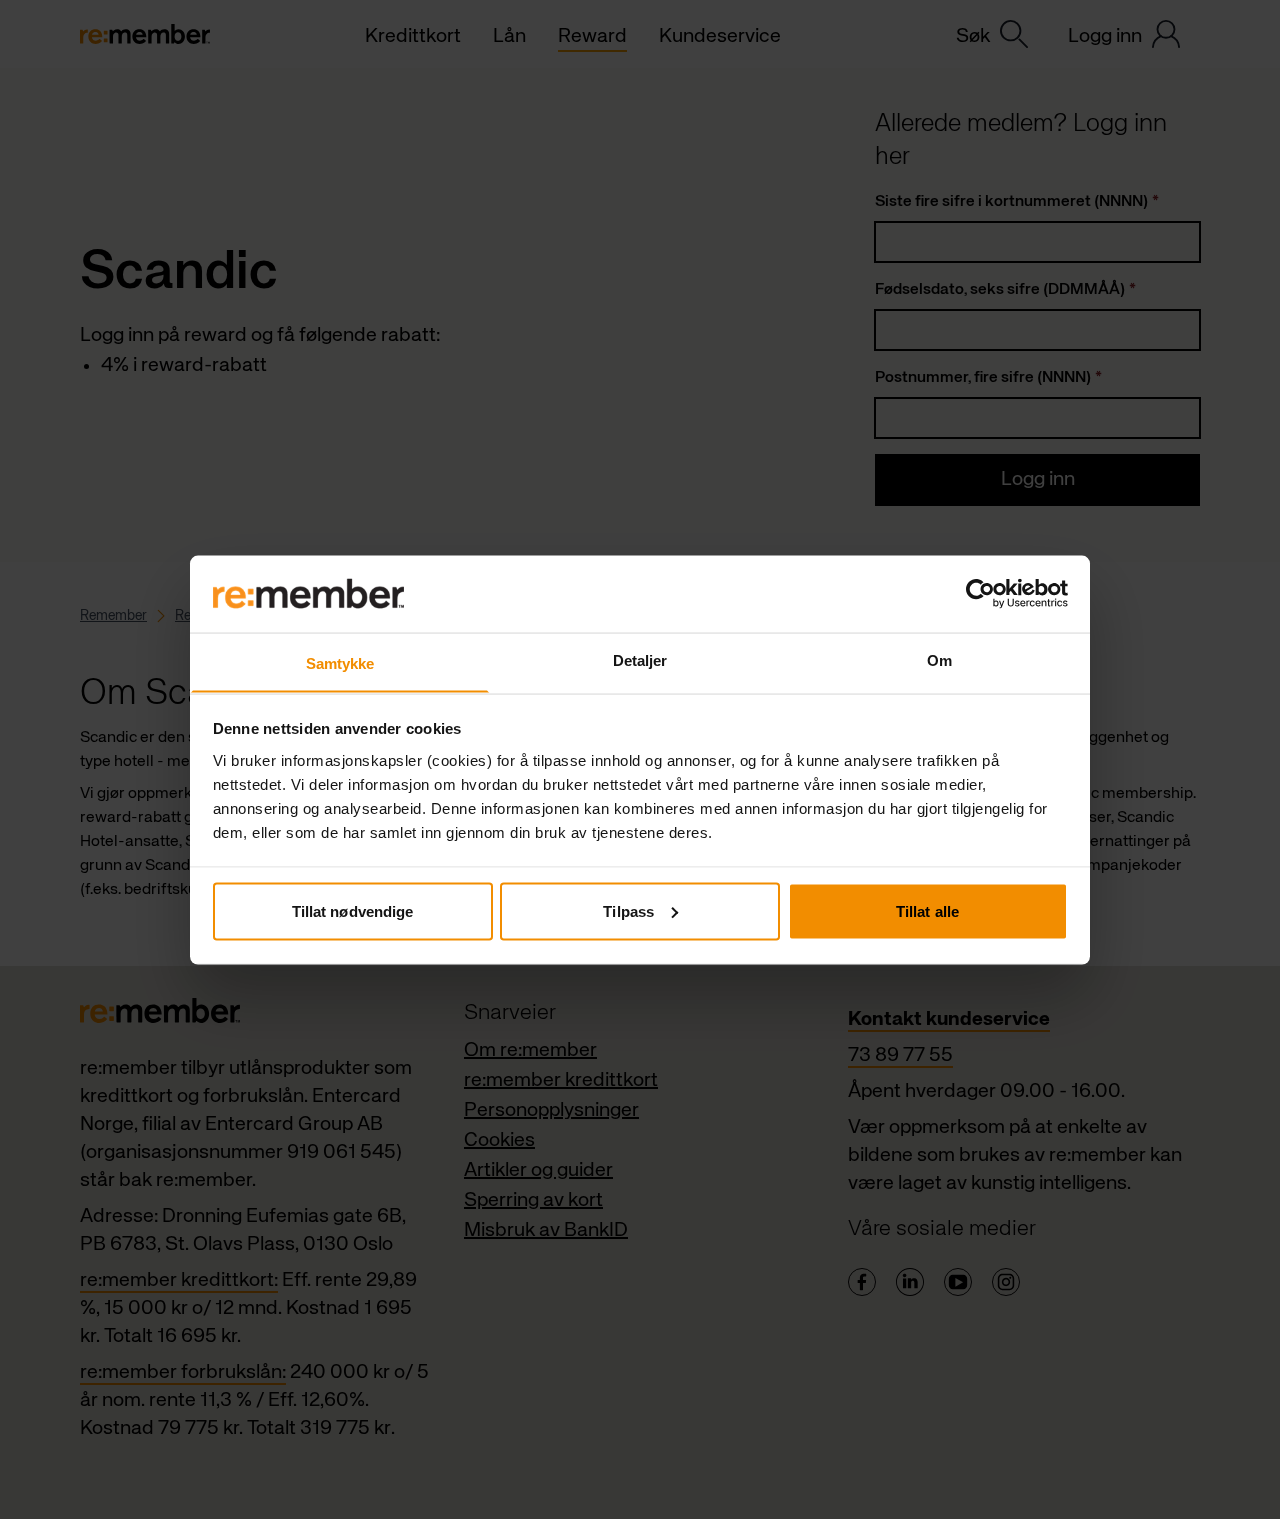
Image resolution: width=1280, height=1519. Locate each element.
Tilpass (628, 910)
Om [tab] (939, 659)
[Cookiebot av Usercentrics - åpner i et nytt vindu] (980, 594)
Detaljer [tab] (640, 659)
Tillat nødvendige (353, 910)
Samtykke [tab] (340, 662)
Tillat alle (927, 910)
